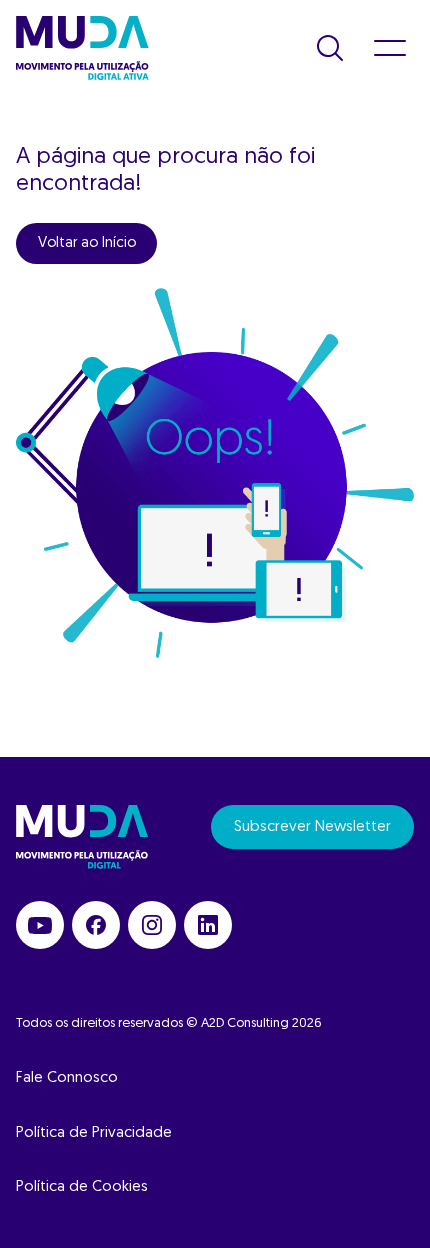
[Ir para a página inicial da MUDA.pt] (82, 48)
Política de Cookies (82, 1187)
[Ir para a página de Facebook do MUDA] (96, 925)
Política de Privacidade (94, 1133)
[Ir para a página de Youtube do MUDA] (40, 925)
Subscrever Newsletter (312, 827)
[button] (330, 48)
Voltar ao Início (87, 243)
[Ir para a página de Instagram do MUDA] (152, 925)
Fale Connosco (67, 1078)
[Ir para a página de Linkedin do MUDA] (208, 925)
